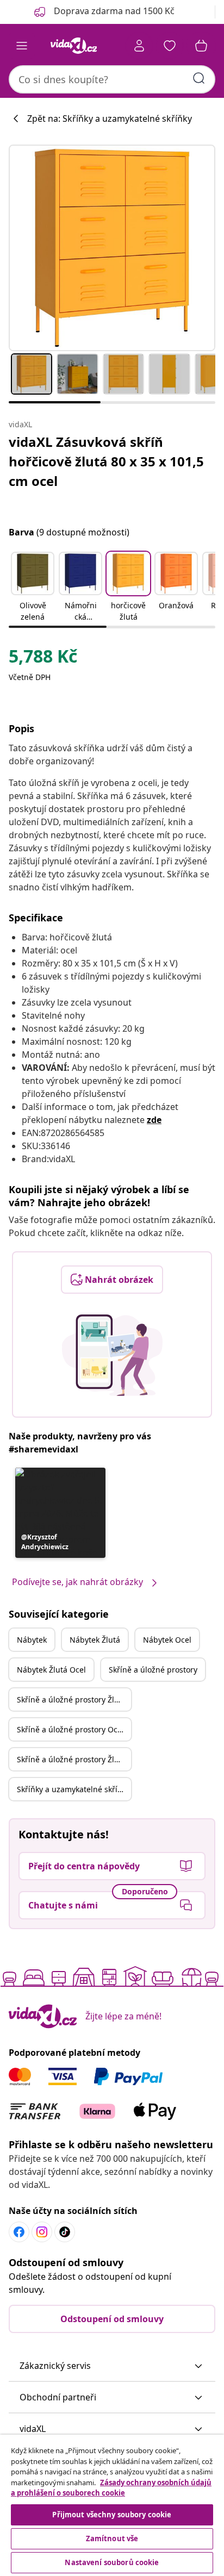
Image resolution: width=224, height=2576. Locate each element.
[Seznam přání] (170, 46)
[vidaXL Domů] (73, 46)
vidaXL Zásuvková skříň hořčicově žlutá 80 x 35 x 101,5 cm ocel (106, 461)
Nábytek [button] (32, 1640)
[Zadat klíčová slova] (199, 78)
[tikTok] (65, 2232)
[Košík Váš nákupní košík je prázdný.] (201, 46)
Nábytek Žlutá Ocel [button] (51, 1670)
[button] (33, 588)
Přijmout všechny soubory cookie (112, 2515)
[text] (43, 659)
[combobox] (112, 79)
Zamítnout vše (112, 2538)
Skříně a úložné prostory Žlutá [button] (71, 1699)
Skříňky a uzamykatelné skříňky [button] (73, 1789)
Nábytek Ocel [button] (167, 1640)
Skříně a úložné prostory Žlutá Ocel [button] (74, 1759)
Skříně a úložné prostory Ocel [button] (70, 1729)
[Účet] (139, 46)
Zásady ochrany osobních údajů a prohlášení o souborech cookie (111, 2488)
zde (154, 1120)
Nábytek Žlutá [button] (95, 1640)
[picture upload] (112, 1355)
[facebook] (19, 2232)
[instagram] (42, 2232)
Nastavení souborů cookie (112, 2562)
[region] (112, 2505)
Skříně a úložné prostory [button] (153, 1670)
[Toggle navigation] (22, 46)
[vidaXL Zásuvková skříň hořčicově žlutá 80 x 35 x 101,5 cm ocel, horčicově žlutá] (112, 248)
